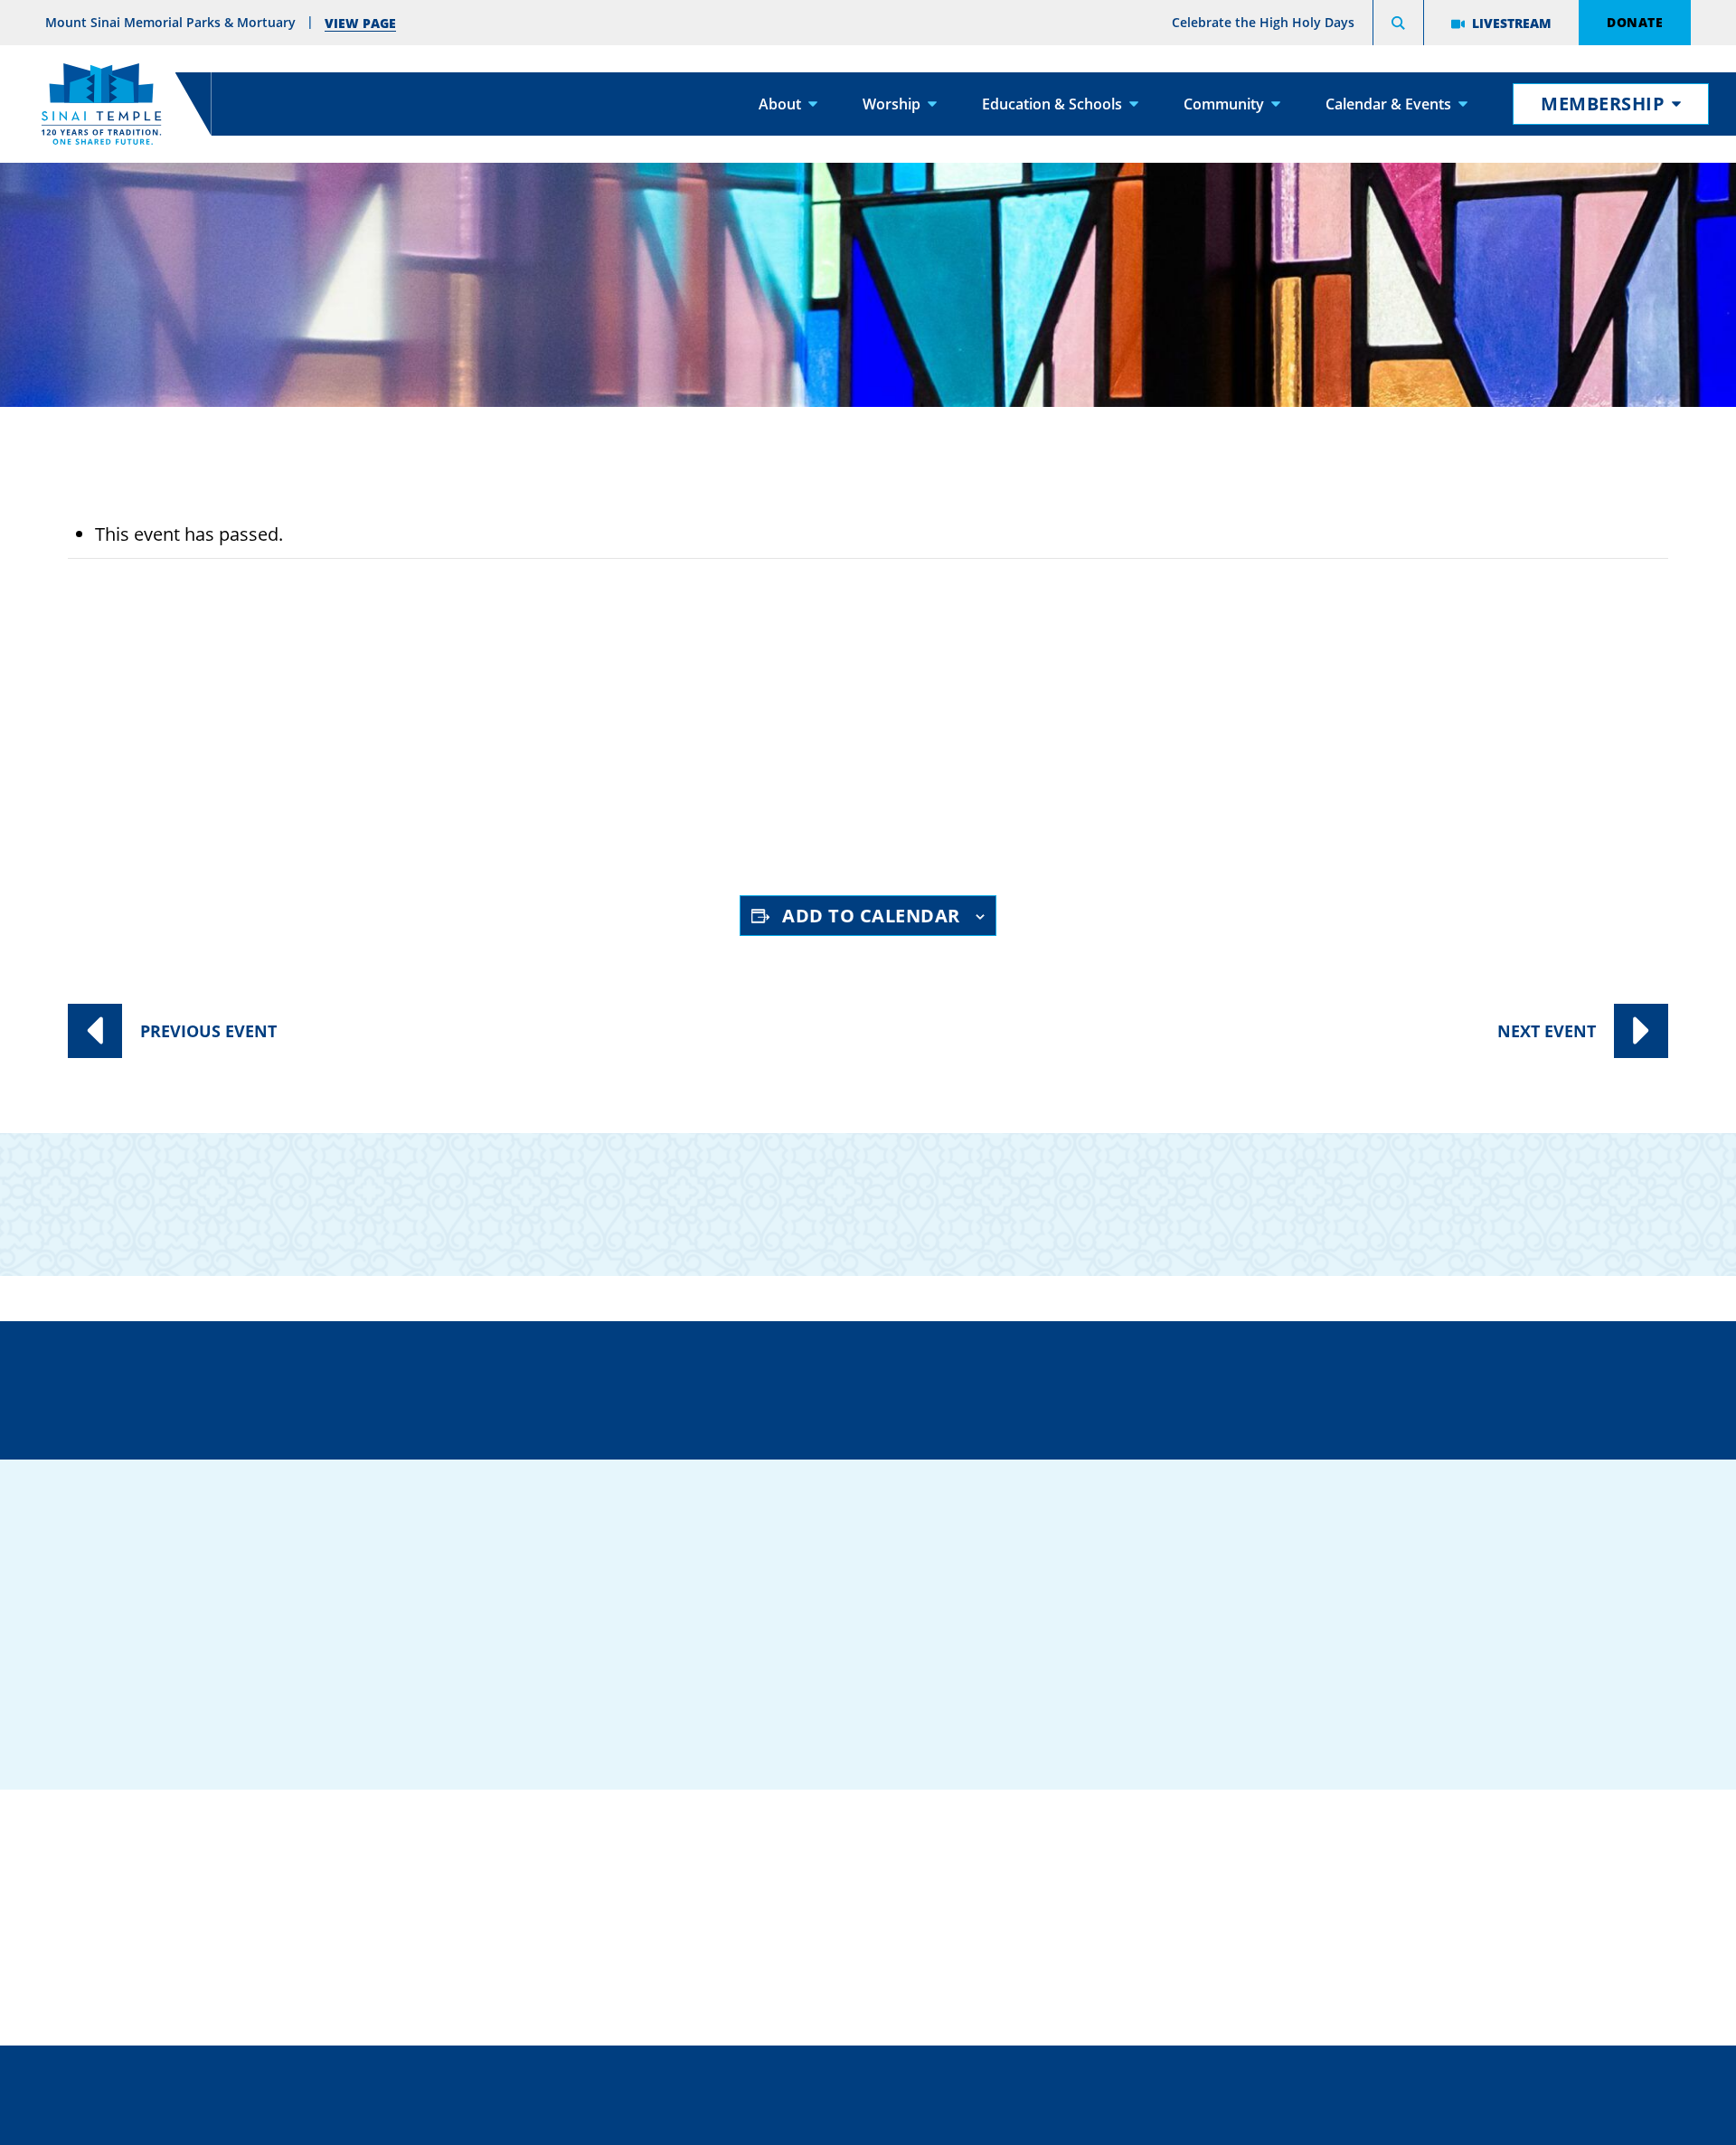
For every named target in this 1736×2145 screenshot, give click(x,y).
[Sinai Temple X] (1478, 1688)
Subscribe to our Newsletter (1226, 1190)
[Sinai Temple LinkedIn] (1424, 1688)
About (780, 104)
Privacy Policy (948, 2077)
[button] (1398, 25)
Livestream (1512, 23)
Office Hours (1237, 1387)
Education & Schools (1052, 104)
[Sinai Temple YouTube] (1587, 1688)
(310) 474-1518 (706, 1387)
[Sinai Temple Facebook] (1370, 1688)
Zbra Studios (912, 2118)
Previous (208, 1031)
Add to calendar (871, 916)
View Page (360, 23)
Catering (844, 1836)
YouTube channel (536, 813)
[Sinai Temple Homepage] (101, 104)
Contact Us (974, 1387)
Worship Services (259, 746)
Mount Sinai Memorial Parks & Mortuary (1404, 1947)
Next (1547, 1031)
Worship (892, 104)
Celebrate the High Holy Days (1263, 22)
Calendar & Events (1388, 104)
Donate (1635, 22)
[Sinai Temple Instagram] (1533, 1688)
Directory (451, 1387)
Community (1224, 104)
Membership (1603, 104)
